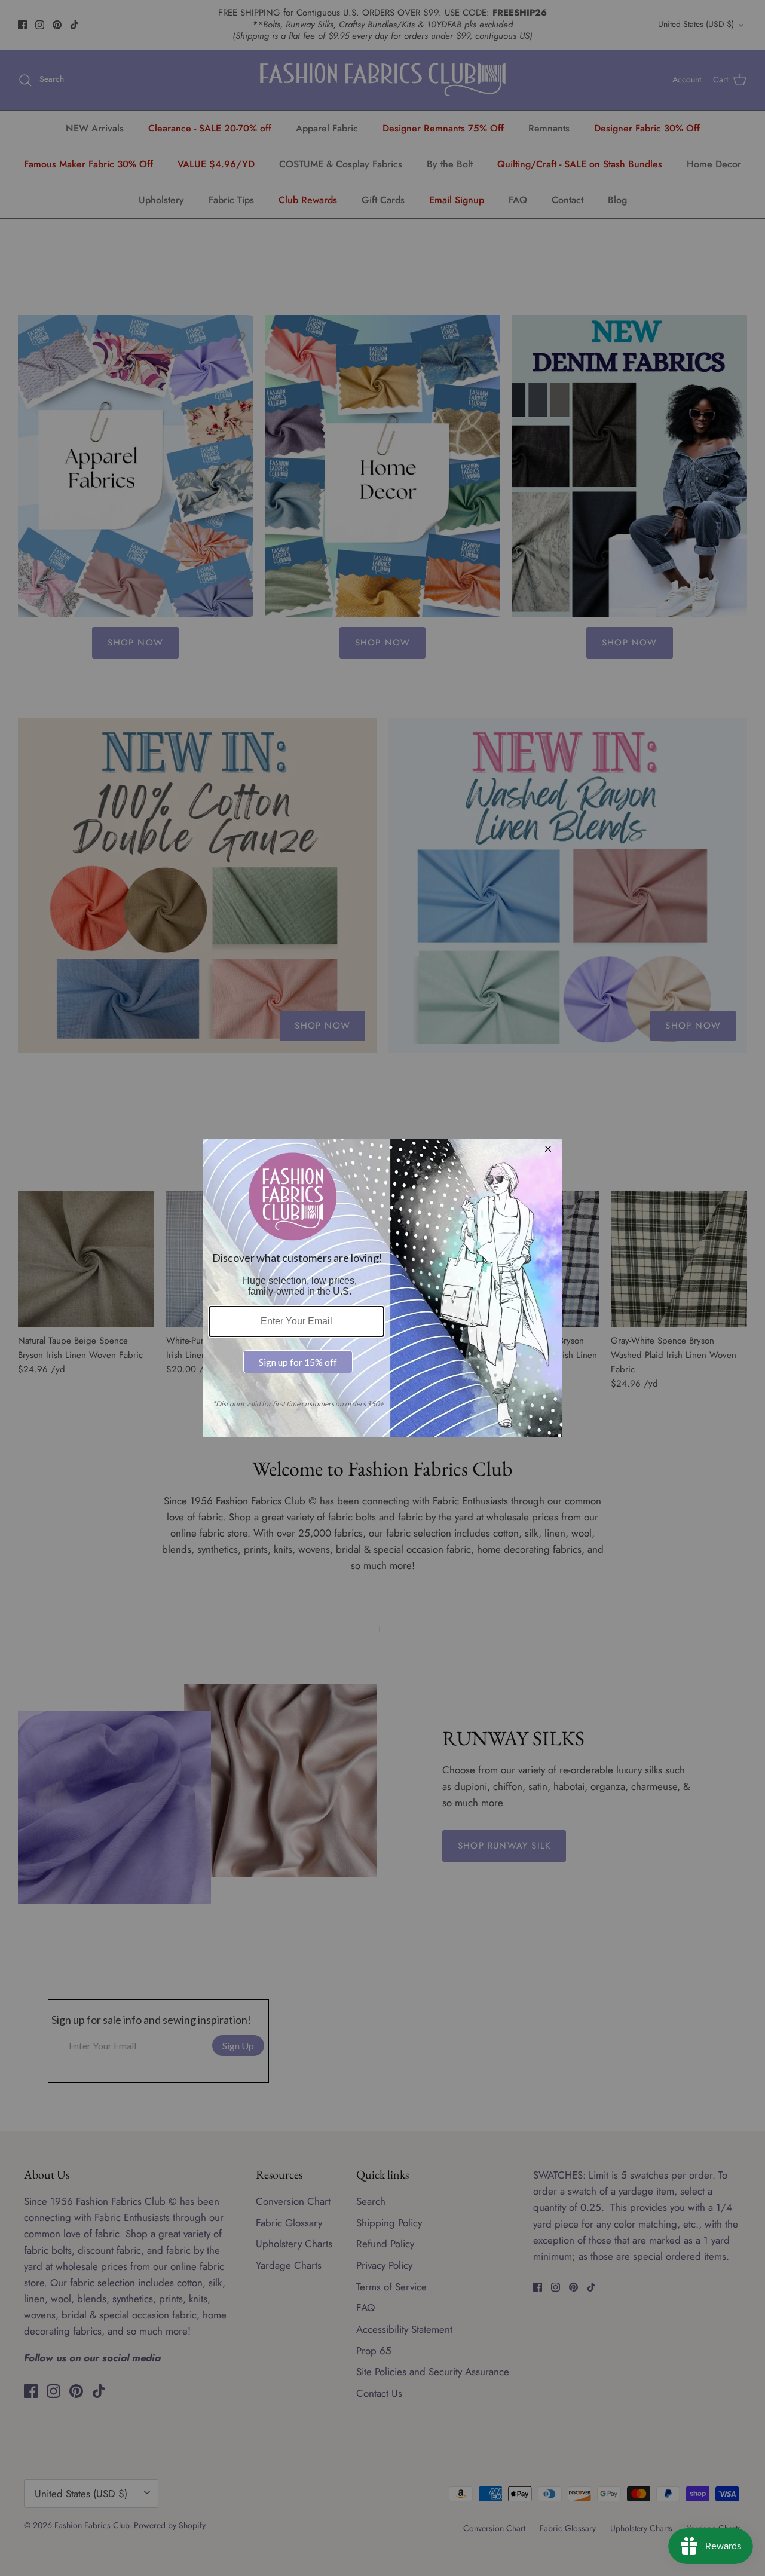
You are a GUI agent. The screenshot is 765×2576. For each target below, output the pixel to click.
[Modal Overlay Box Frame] (382, 1288)
